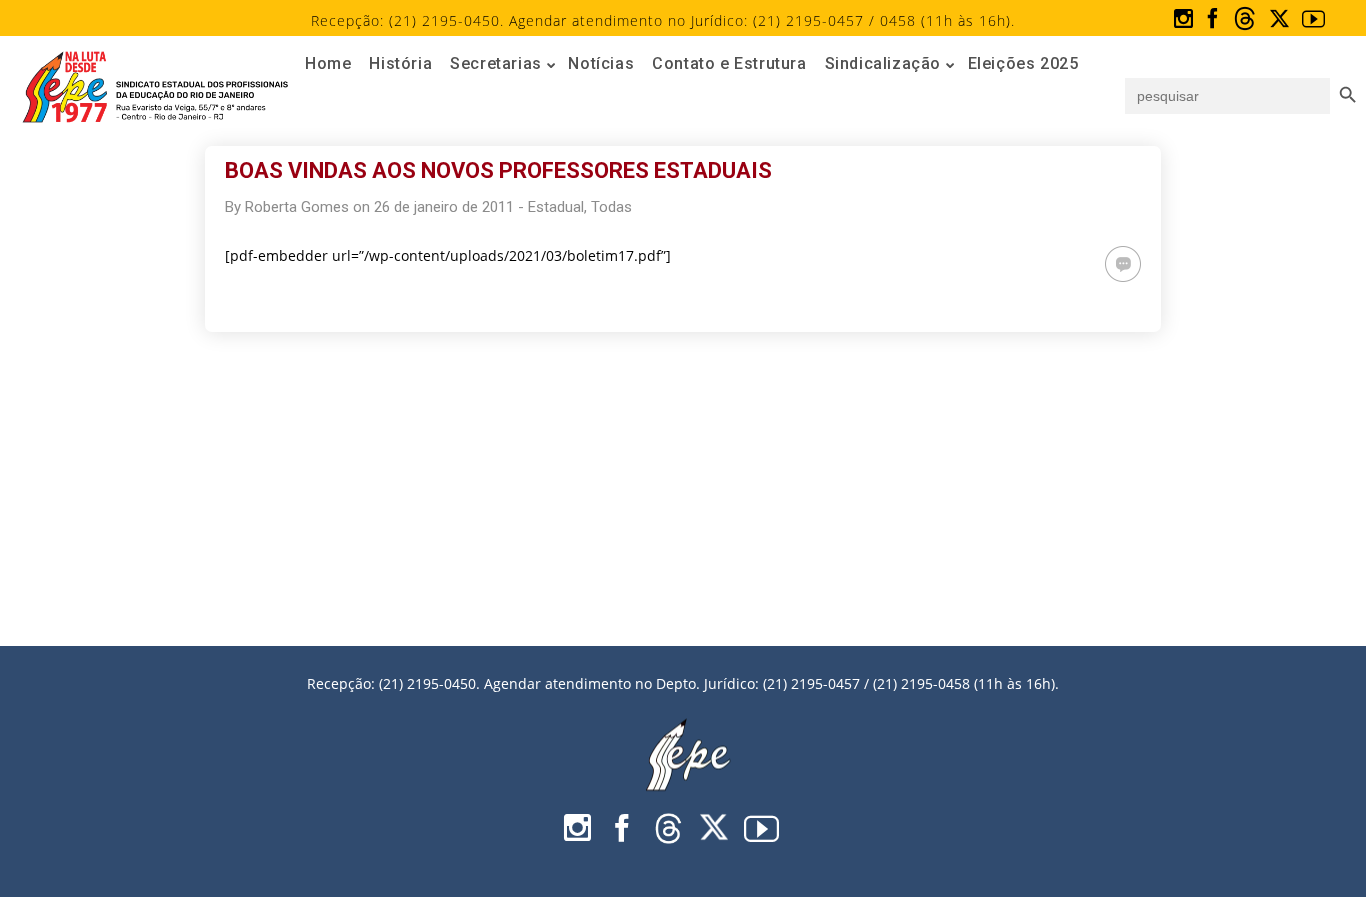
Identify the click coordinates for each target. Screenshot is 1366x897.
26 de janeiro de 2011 (444, 207)
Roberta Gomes (297, 207)
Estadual (556, 207)
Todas (611, 207)
